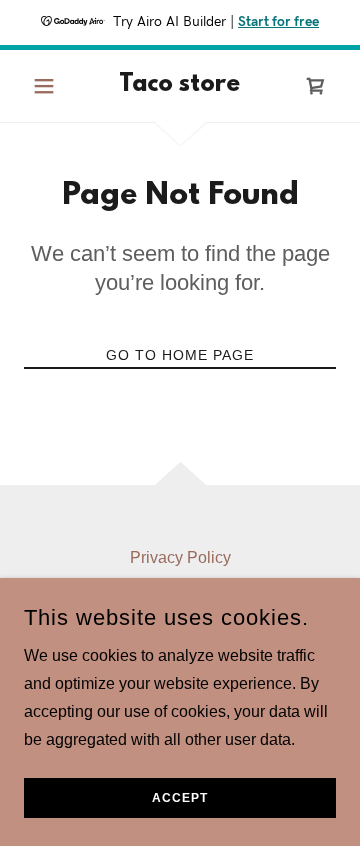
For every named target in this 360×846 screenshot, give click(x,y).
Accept (180, 798)
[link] (180, 86)
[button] (47, 86)
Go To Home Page (180, 355)
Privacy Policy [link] (180, 557)
